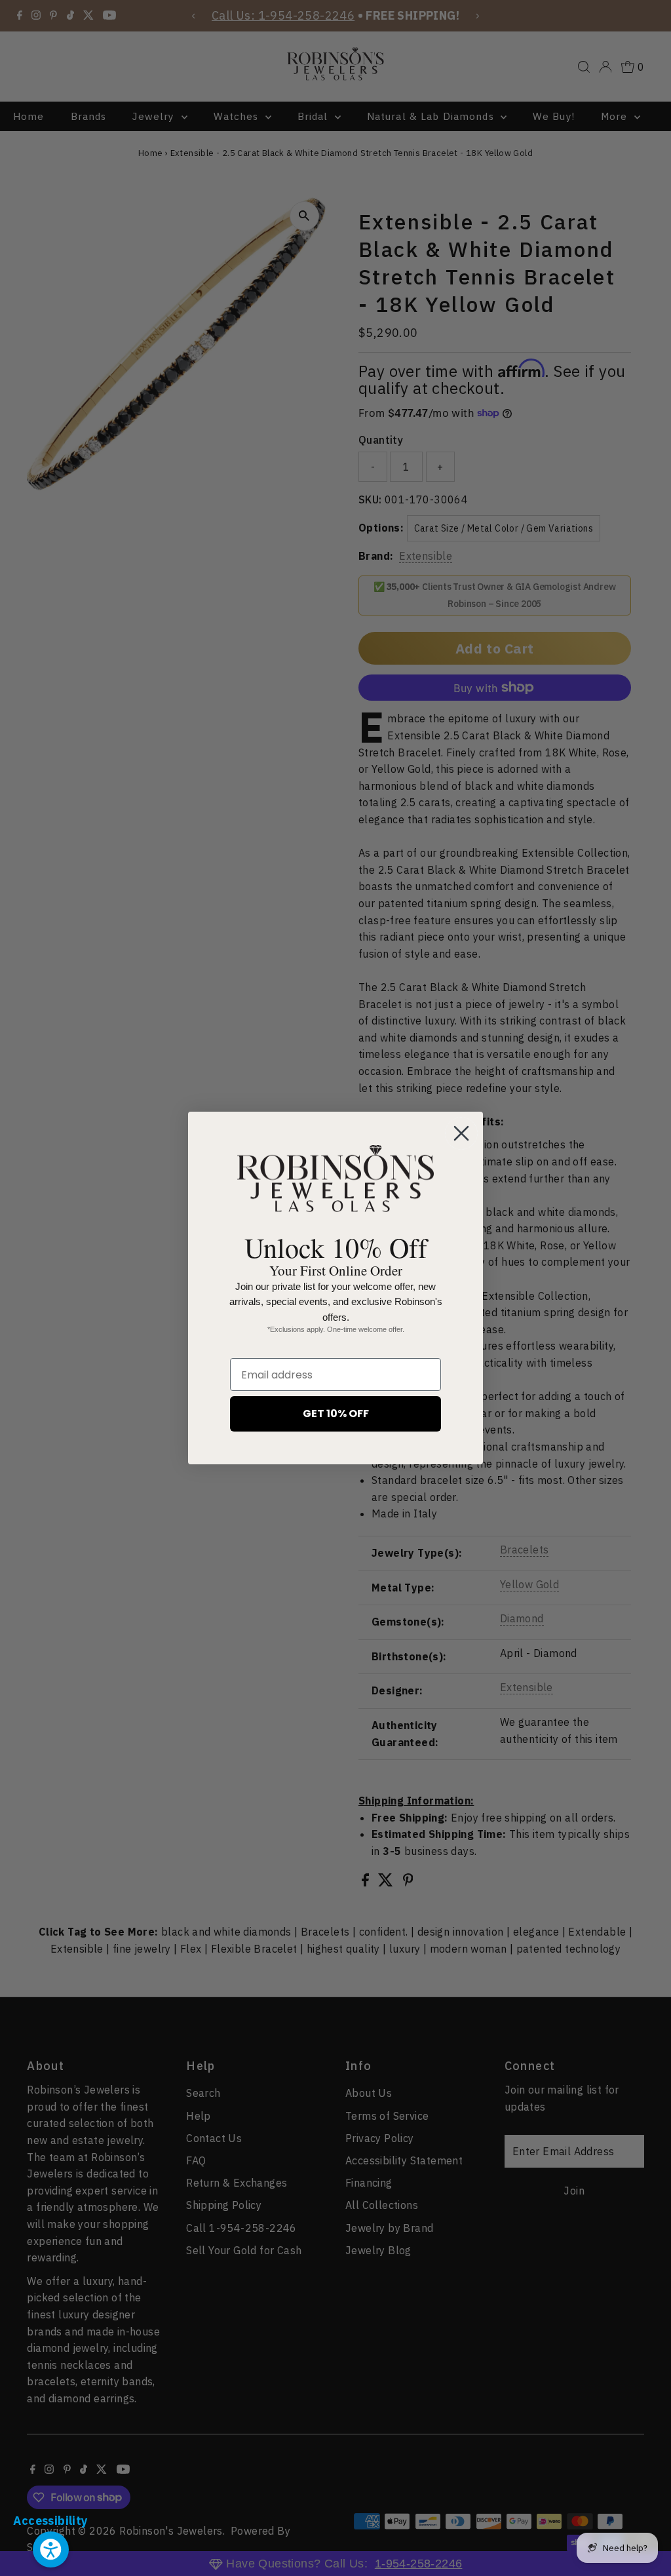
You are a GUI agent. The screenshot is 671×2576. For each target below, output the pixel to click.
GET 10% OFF (336, 1414)
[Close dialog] (461, 1133)
